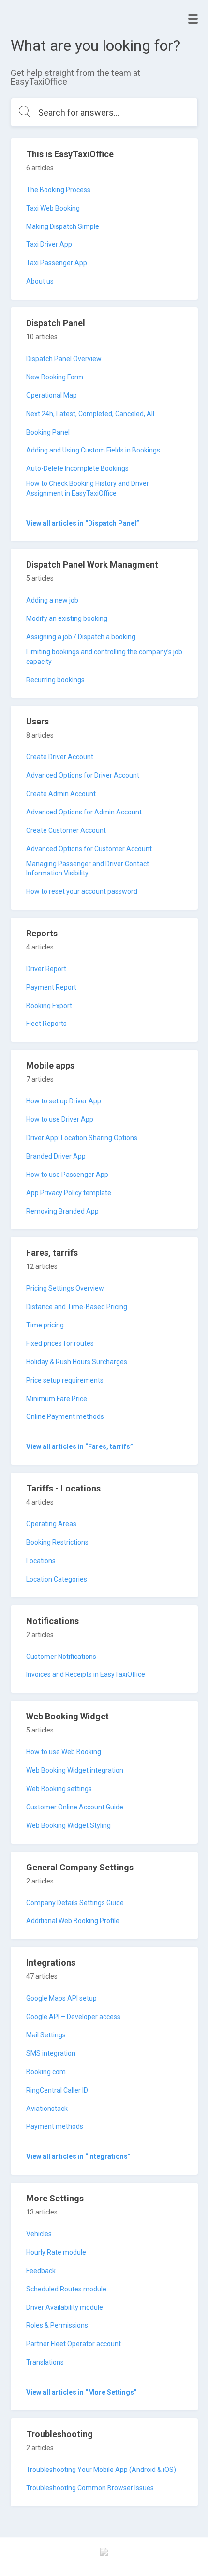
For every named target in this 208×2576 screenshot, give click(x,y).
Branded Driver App (56, 1156)
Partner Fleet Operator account (74, 2344)
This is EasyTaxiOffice (70, 154)
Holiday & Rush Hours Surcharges (77, 1362)
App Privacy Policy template (69, 1193)
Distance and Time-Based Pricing (77, 1307)
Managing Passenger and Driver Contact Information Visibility (88, 869)
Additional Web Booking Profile (73, 1921)
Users (37, 721)
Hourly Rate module (56, 2252)
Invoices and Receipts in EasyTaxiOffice (86, 1674)
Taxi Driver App (49, 244)
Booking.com (46, 2072)
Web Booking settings (59, 1789)
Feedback (41, 2271)
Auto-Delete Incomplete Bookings (77, 468)
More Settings (55, 2198)
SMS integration (51, 2053)
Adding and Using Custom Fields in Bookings (93, 450)
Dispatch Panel (56, 323)
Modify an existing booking (67, 618)
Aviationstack (47, 2109)
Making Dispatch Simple (63, 226)
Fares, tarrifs (52, 1253)
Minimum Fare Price (57, 1399)
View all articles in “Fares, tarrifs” (80, 1446)
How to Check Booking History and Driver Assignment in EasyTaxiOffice (88, 488)
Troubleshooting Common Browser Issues (90, 2488)
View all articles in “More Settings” (82, 2392)
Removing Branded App (62, 1211)
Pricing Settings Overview (65, 1288)
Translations (45, 2362)
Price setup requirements (65, 1380)
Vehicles (39, 2234)
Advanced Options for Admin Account (84, 812)
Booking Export (49, 1006)
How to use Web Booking (64, 1752)
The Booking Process (58, 190)
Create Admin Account (61, 794)
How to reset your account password (82, 891)
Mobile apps (50, 1065)
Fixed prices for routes (60, 1343)
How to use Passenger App (67, 1175)
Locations (41, 1561)
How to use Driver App (60, 1119)
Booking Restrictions (57, 1542)
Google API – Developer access (73, 2017)
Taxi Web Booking (53, 208)
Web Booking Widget (67, 1716)
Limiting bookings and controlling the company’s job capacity (104, 657)
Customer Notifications (61, 1657)
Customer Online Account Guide (75, 1807)
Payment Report (51, 987)
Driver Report (46, 969)
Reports (42, 933)
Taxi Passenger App (57, 263)
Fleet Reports (46, 1024)
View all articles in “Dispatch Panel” (83, 523)
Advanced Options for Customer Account (89, 849)
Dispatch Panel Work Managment (92, 565)
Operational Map (52, 395)
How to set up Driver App (64, 1101)
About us (40, 281)
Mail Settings (46, 2035)
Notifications (52, 1621)
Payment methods (55, 2126)
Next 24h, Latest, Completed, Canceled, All (90, 414)
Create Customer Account (66, 830)
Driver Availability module (65, 2307)
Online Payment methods (65, 1416)
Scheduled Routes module (66, 2289)
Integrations (51, 1963)
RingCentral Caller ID (57, 2090)
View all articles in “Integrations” (78, 2156)
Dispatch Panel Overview (64, 359)
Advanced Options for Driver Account (83, 775)
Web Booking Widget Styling (68, 1825)
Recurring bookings (55, 680)
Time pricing (45, 1325)
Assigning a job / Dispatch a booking (81, 637)
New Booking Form (55, 377)
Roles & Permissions (57, 2325)
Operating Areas (51, 1524)
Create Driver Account (60, 757)
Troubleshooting (59, 2434)
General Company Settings (80, 1867)
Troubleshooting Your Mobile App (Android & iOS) (101, 2470)
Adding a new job (52, 600)
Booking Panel (48, 432)
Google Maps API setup (61, 1998)
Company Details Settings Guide (75, 1903)
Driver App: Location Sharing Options (82, 1138)
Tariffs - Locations (63, 1488)
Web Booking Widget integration (75, 1770)
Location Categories (57, 1579)
